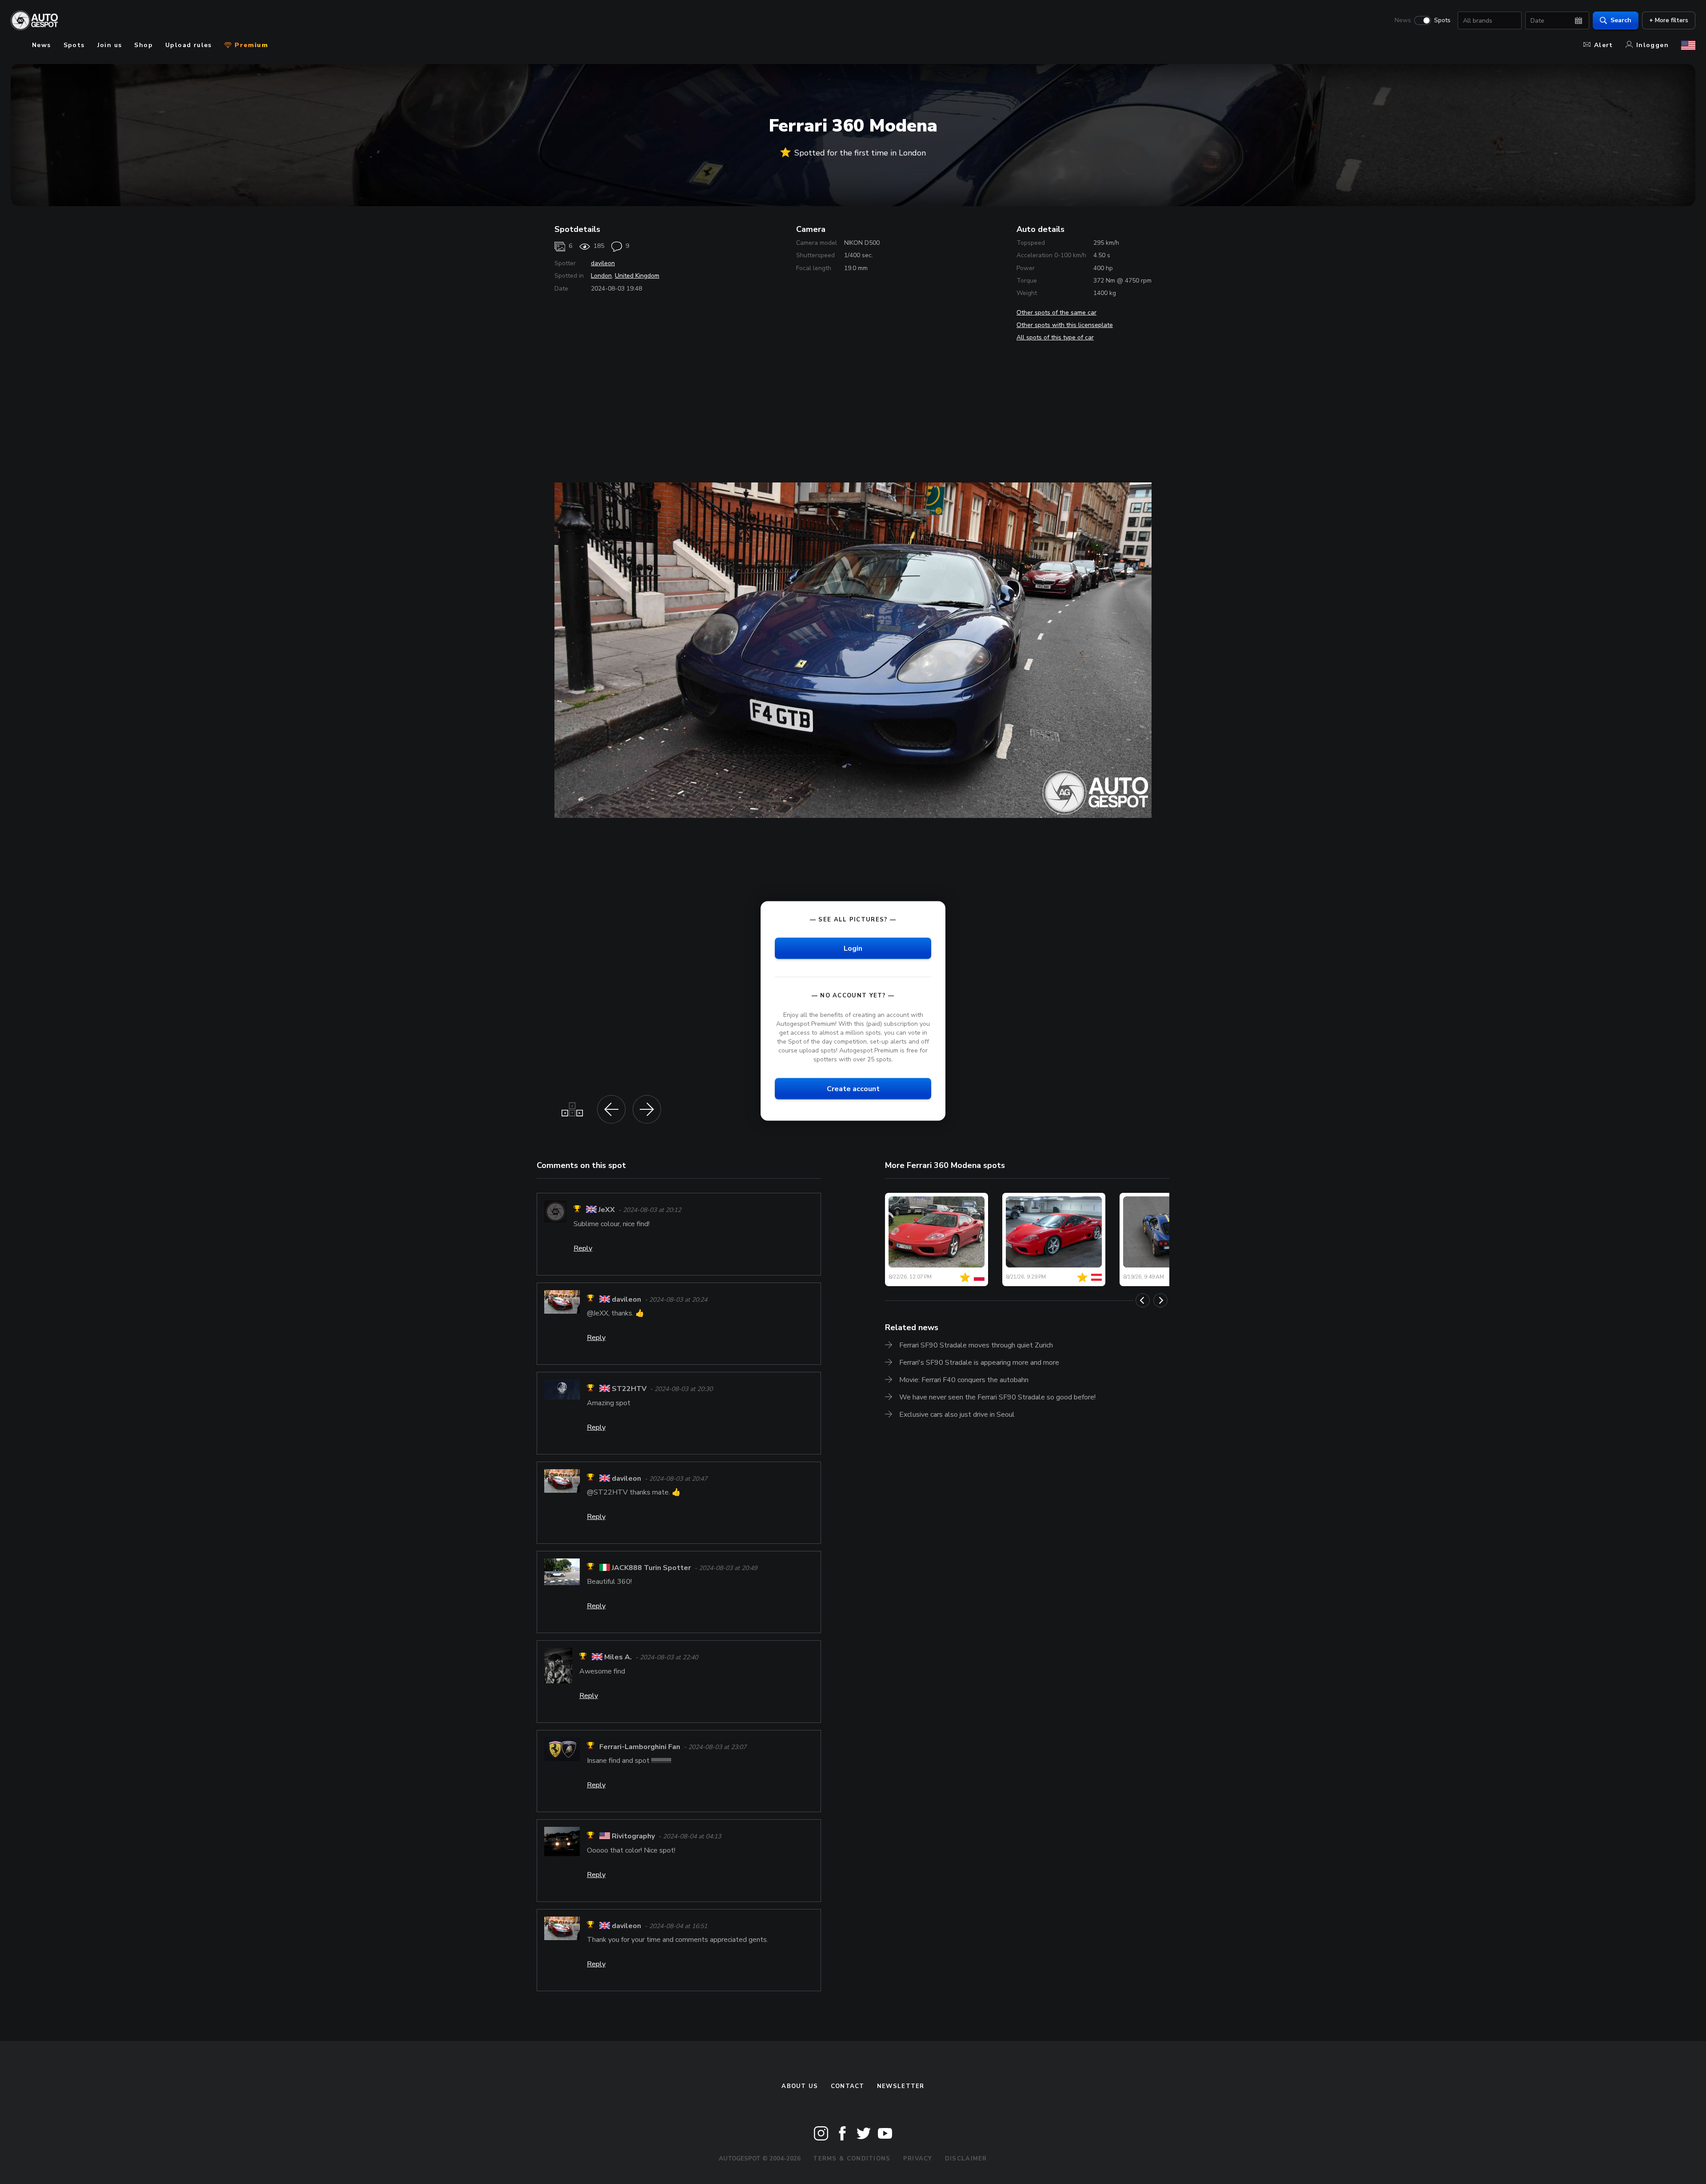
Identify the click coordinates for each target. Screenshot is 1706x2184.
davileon (603, 263)
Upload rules (189, 45)
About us (800, 2086)
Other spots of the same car (1056, 313)
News (1403, 20)
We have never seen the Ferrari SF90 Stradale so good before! (997, 1397)
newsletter (901, 2086)
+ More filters (1669, 20)
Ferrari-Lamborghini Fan (640, 1747)
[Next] (1160, 1300)
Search (1621, 20)
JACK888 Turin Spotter (651, 1568)
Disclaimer (966, 2159)
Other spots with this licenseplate (1065, 325)
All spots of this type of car (1055, 337)
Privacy (918, 2159)
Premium (250, 45)
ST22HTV (629, 1389)
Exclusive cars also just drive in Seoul (957, 1415)
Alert (1604, 45)
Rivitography (633, 1837)
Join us (110, 45)
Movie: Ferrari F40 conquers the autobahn (964, 1380)
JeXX (607, 1210)
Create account (853, 1089)
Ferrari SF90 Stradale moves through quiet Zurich (976, 1345)
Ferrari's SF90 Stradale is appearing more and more (979, 1363)
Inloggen (1652, 45)
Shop (143, 45)
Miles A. (618, 1658)
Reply (583, 1248)
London (601, 276)
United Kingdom (637, 276)
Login (853, 949)
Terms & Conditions (852, 2159)
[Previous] (1143, 1300)
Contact (848, 2086)
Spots (1442, 20)
